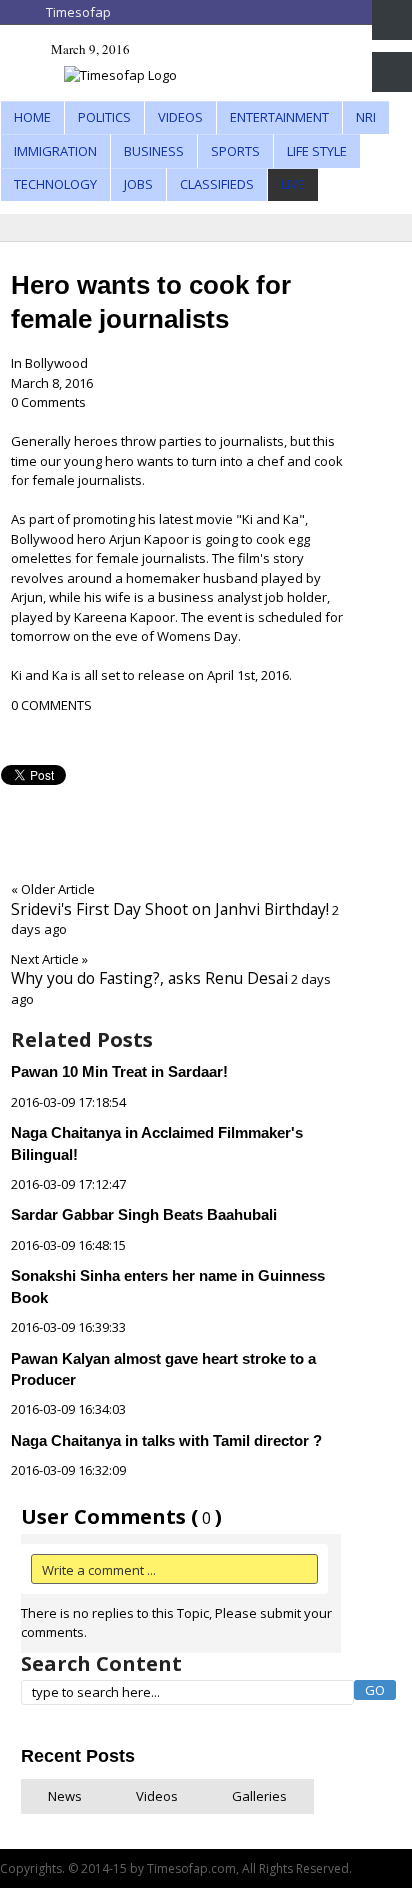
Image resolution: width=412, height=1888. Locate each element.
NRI (366, 117)
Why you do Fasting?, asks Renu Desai (149, 978)
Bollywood (56, 363)
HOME (32, 117)
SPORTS (235, 151)
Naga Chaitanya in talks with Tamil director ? (166, 1440)
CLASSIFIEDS (217, 184)
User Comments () (121, 1516)
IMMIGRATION (55, 151)
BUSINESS (154, 151)
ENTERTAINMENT (279, 117)
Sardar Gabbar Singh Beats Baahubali (144, 1214)
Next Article (49, 959)
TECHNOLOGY (55, 184)
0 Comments (48, 402)
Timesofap (78, 12)
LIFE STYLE (317, 151)
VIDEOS (180, 117)
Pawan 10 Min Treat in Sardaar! (119, 1071)
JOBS (138, 184)
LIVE (293, 184)
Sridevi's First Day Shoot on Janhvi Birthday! (170, 909)
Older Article (53, 889)
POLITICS (104, 117)
